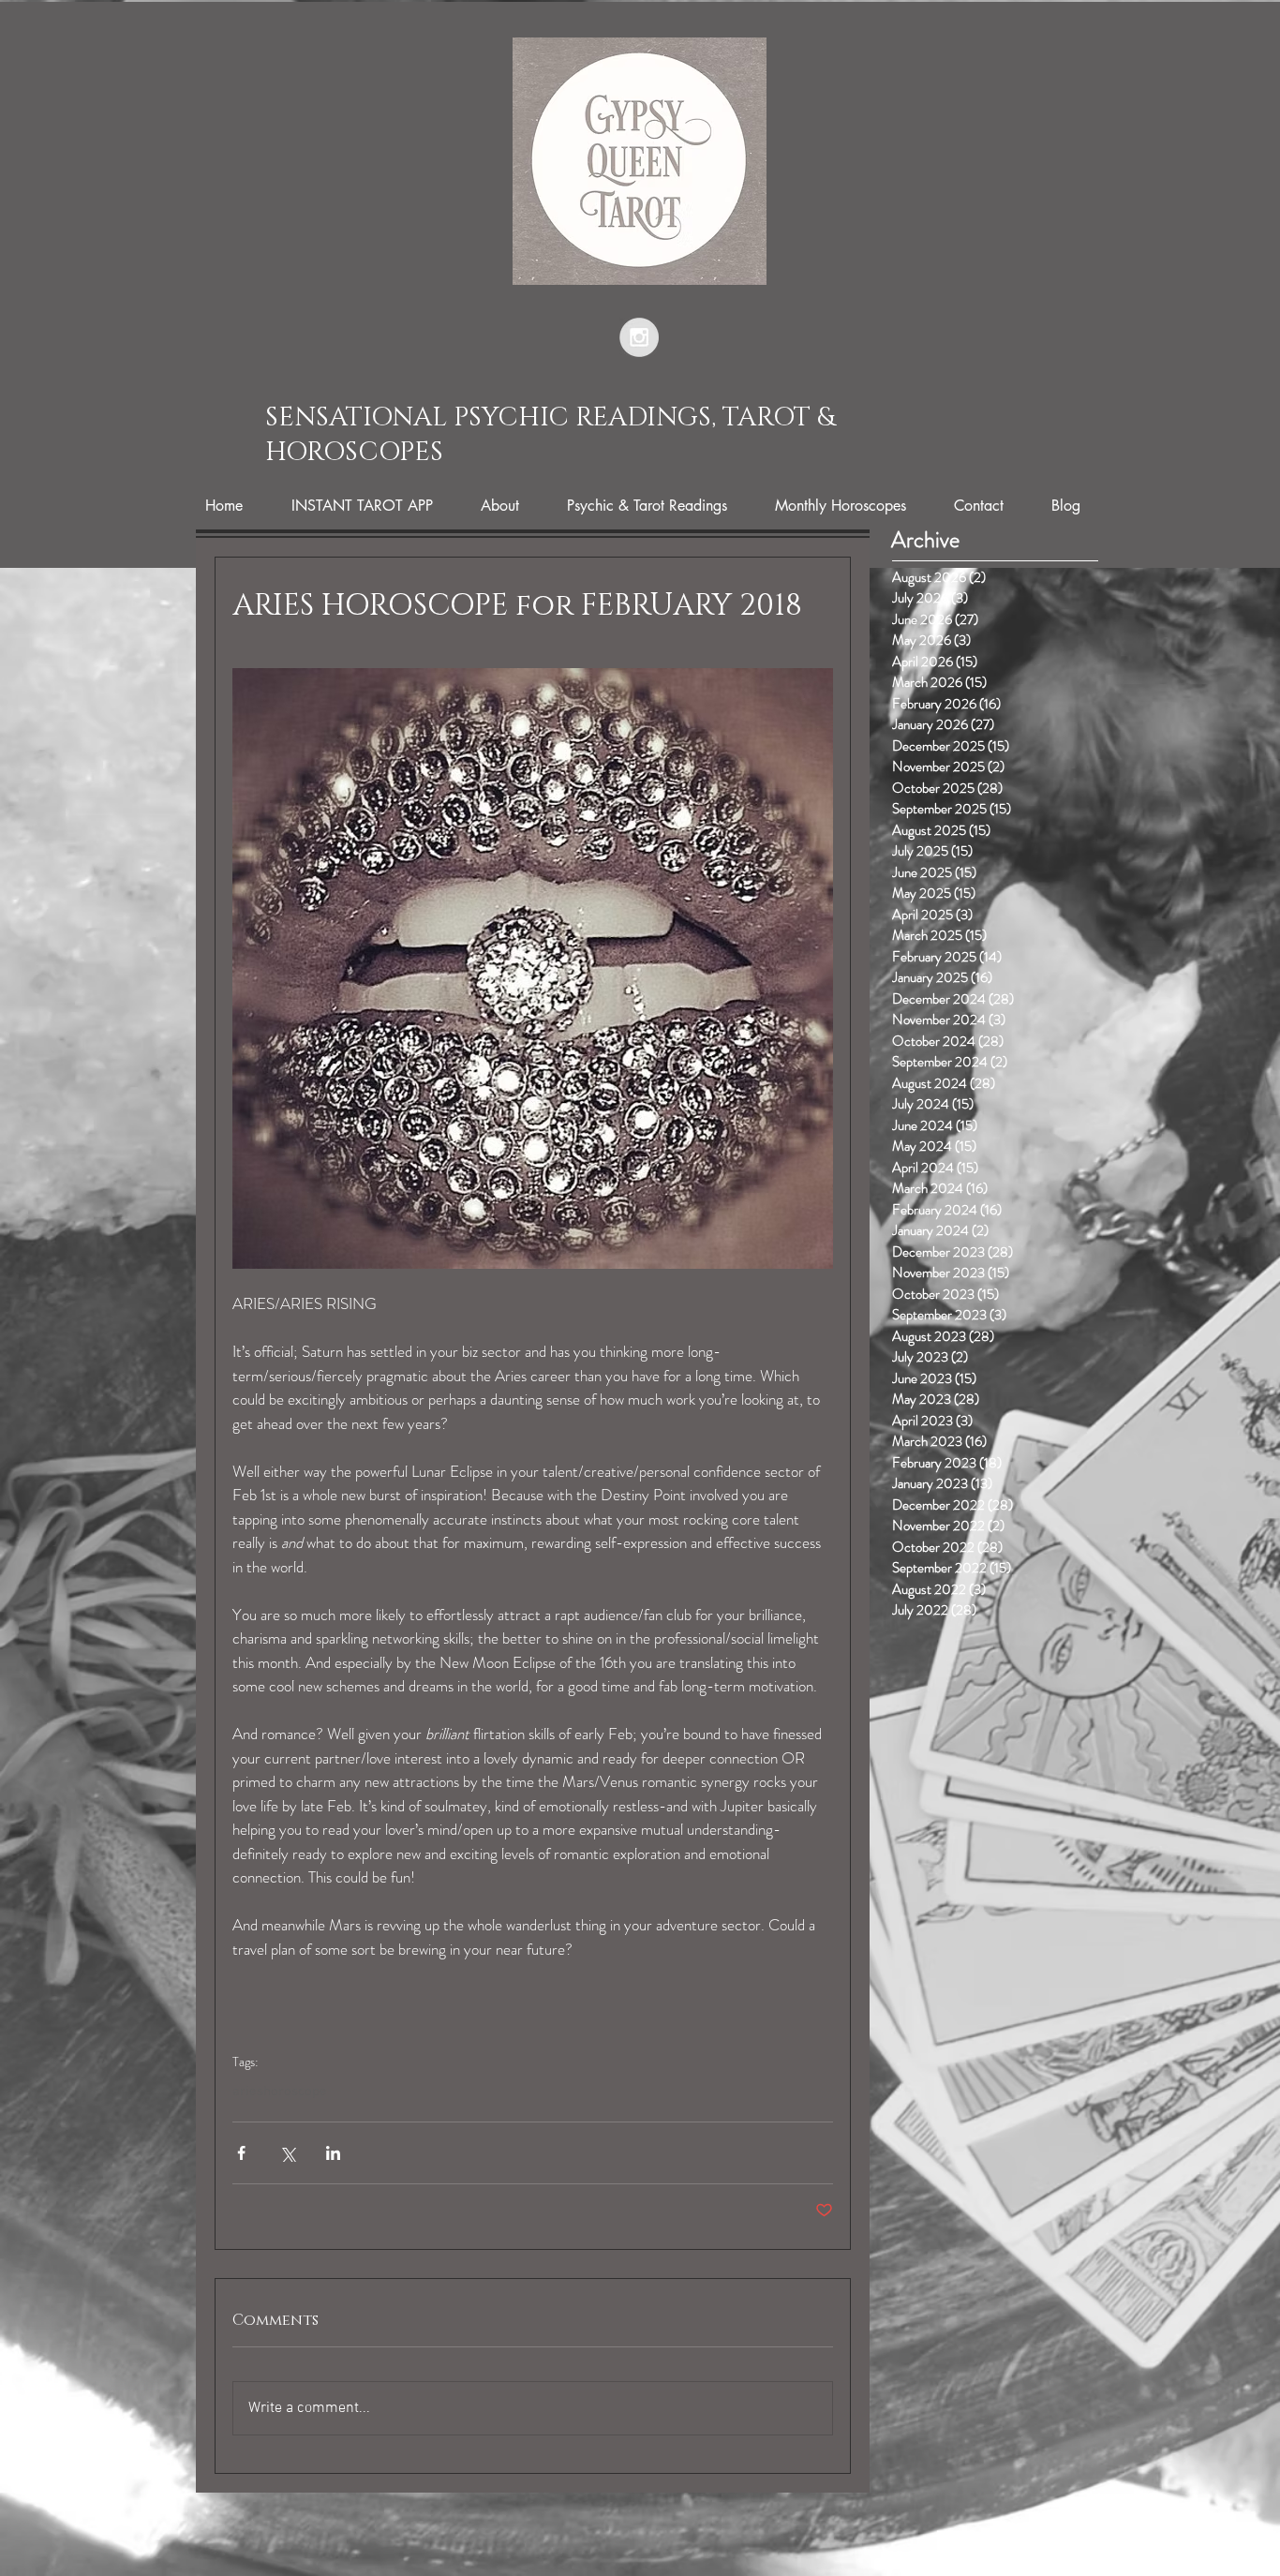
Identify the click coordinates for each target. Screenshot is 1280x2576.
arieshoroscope (280, 2092)
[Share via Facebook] (241, 2153)
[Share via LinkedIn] (333, 2153)
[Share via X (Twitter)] (287, 2153)
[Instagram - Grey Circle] (639, 337)
